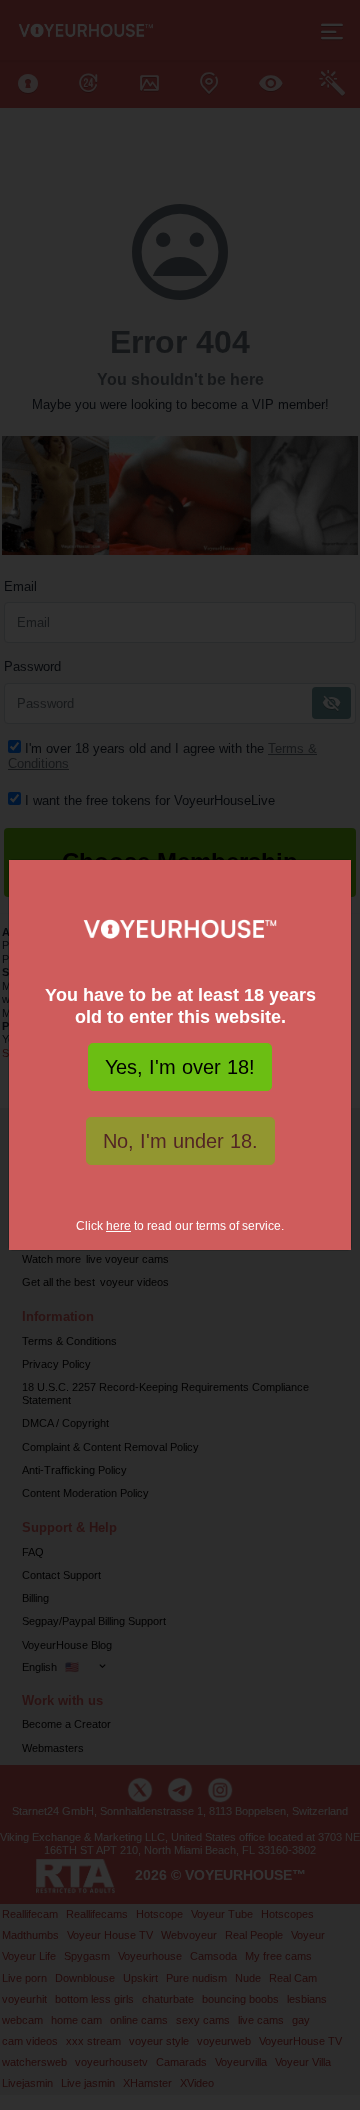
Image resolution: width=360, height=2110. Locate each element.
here (118, 1226)
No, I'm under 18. (180, 1141)
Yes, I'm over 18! (180, 1067)
